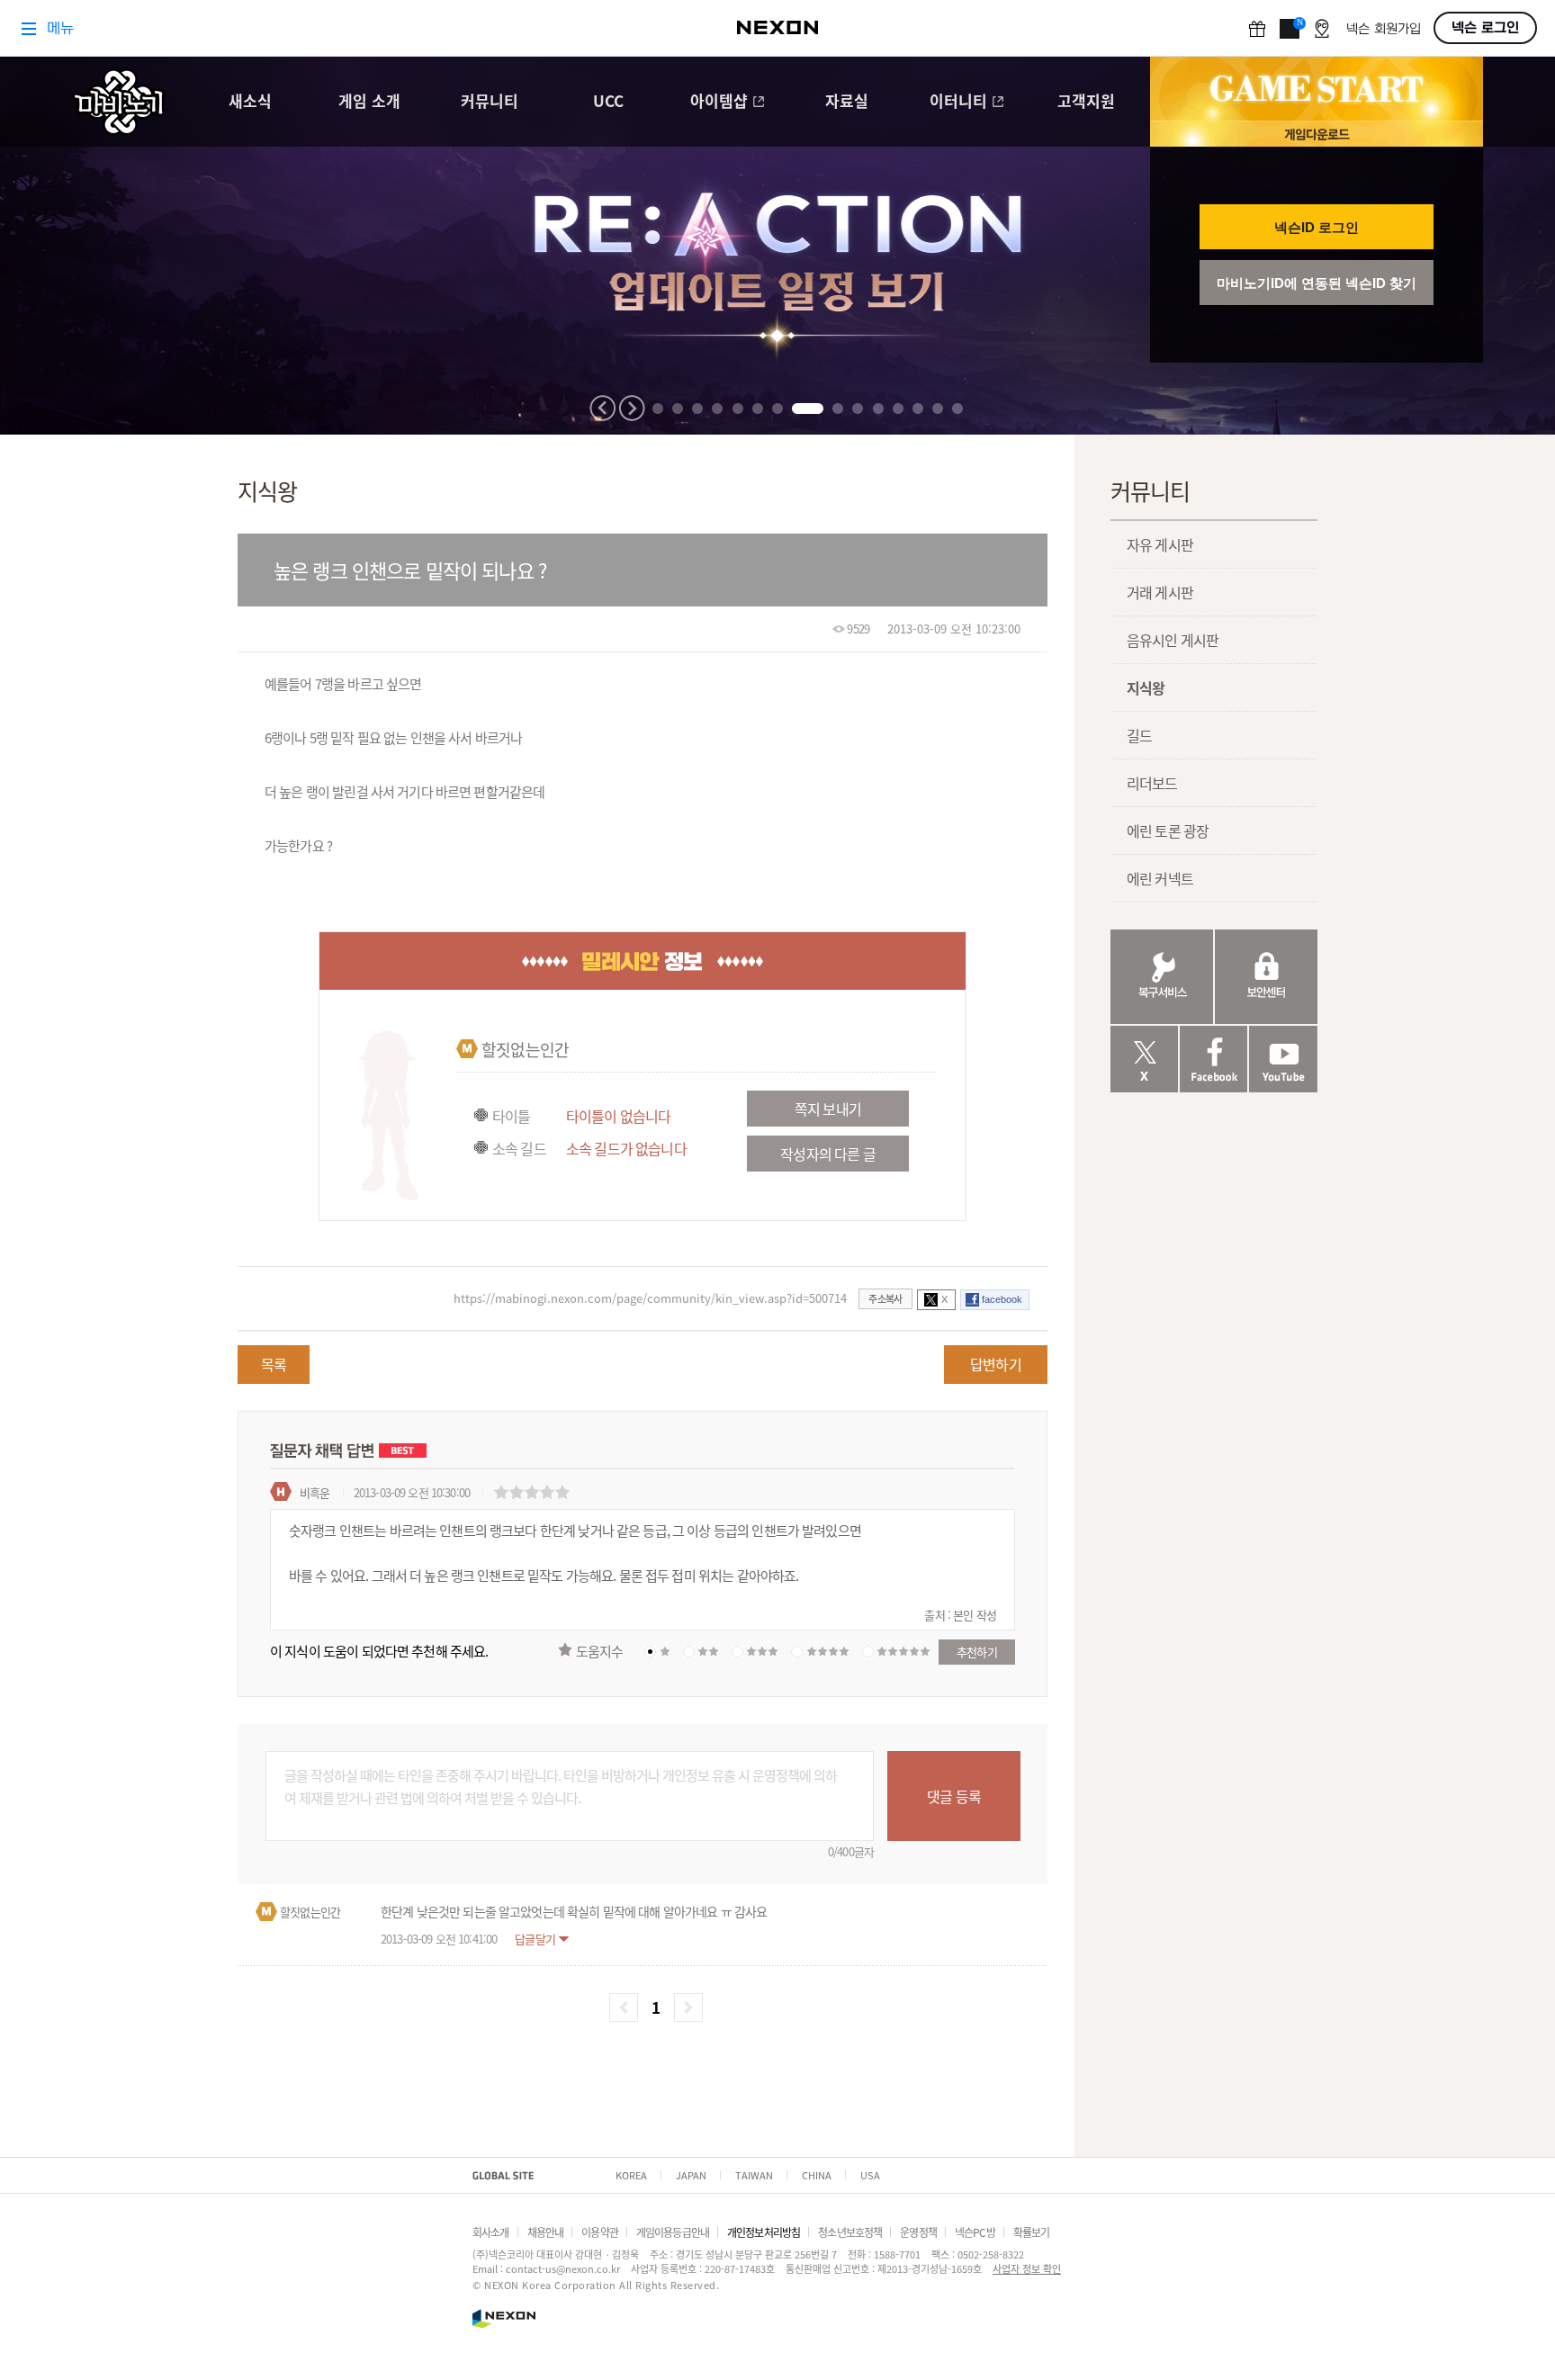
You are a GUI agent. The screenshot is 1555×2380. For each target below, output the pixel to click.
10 (858, 409)
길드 (1139, 735)
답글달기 (535, 1939)
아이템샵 (719, 102)
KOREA (631, 2175)
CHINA (817, 2175)
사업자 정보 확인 (1027, 2268)
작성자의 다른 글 (827, 1154)
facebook (1002, 1299)
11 (878, 409)
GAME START (1317, 89)
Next (632, 408)
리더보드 (1152, 783)
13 (918, 409)
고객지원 (1086, 102)
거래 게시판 (1160, 592)
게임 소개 (369, 102)
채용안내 (546, 2232)
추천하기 (977, 1652)
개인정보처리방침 (764, 2232)
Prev (603, 408)
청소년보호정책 (850, 2232)
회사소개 (491, 2232)
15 (957, 409)
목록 (274, 1364)
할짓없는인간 (525, 1049)
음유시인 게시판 (1173, 640)
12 (898, 409)
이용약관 (600, 2232)
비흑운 (315, 1492)
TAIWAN (754, 2175)
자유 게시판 (1160, 544)
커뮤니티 (490, 102)
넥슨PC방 (975, 2232)
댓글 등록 (954, 1796)
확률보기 (1032, 2232)
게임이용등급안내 (673, 2232)
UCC (608, 102)
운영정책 (918, 2232)
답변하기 (996, 1364)
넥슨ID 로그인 (1317, 227)
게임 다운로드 (1317, 134)
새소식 (250, 102)
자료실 (847, 102)
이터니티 (958, 102)
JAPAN (691, 2175)
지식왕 (1146, 687)
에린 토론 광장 (1168, 831)
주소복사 (885, 1298)
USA (870, 2175)
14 (938, 409)
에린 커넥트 (1160, 878)
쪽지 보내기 (828, 1109)
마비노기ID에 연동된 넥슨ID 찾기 (1317, 283)
